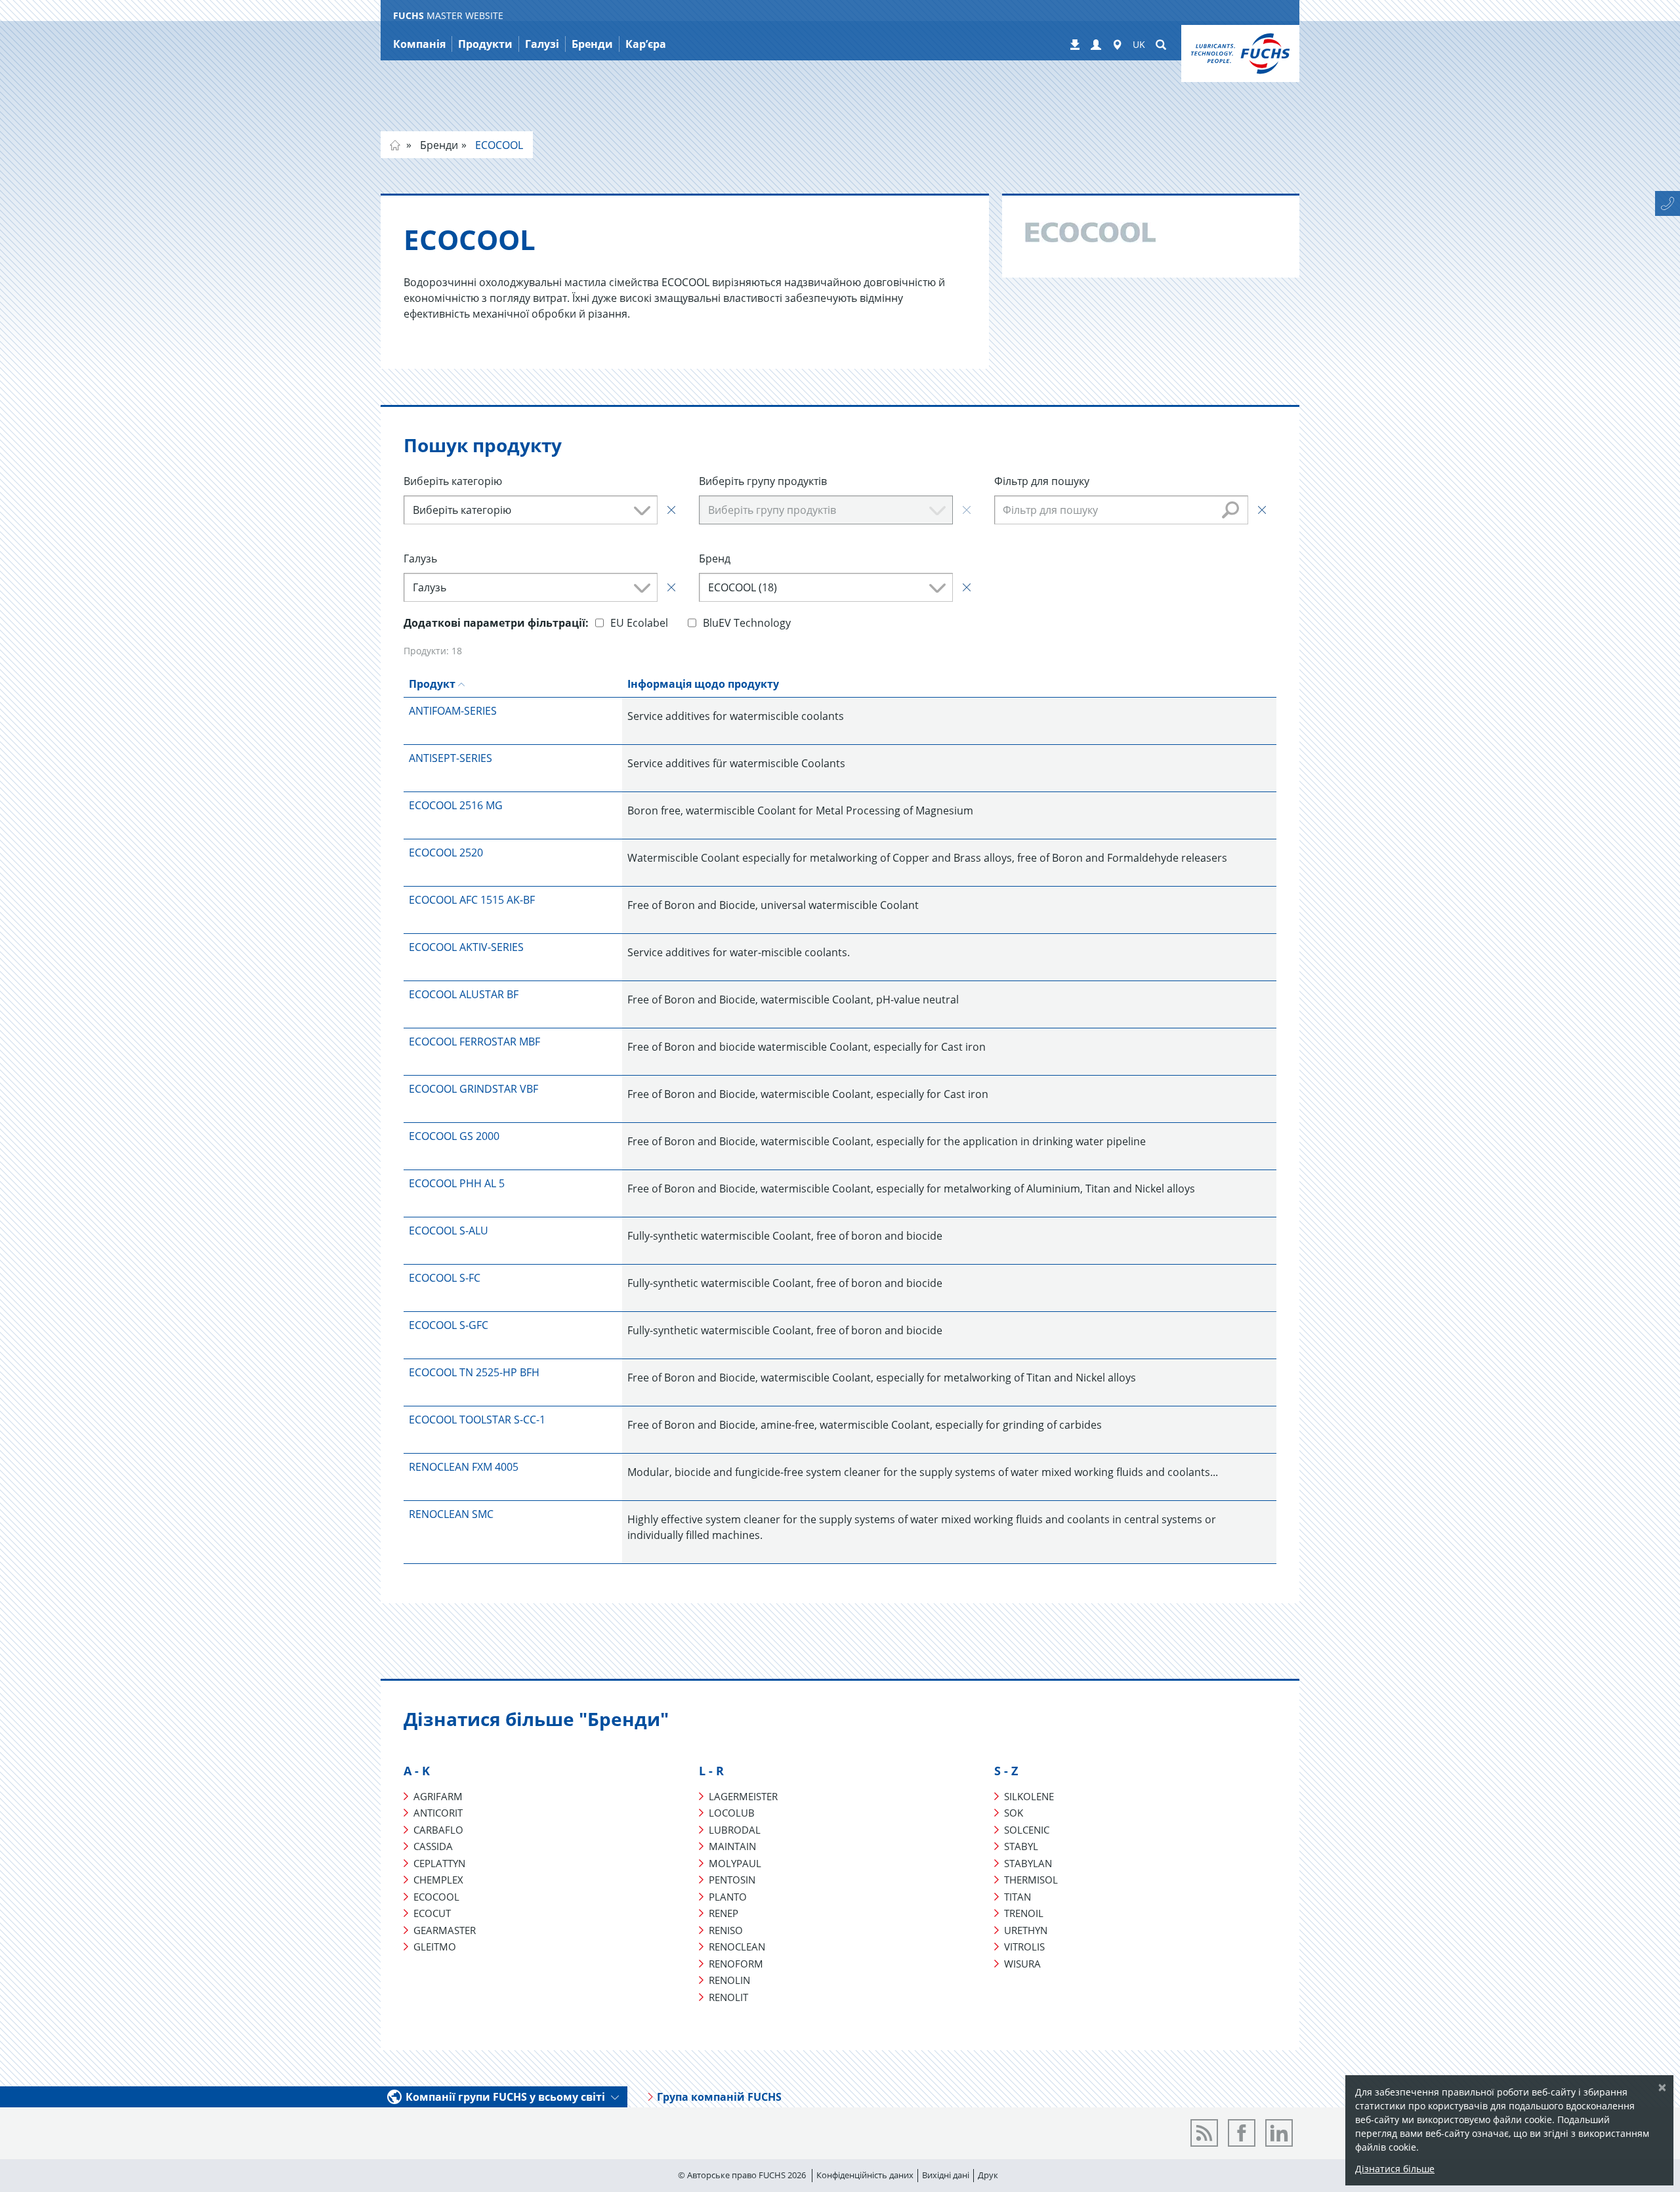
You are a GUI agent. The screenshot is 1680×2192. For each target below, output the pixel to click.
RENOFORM (736, 1964)
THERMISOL (1031, 1880)
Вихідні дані (946, 2175)
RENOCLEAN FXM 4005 (464, 1467)
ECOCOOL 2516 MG (456, 805)
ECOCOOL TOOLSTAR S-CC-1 (477, 1420)
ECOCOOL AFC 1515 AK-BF (472, 900)
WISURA (1022, 1964)
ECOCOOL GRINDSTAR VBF (473, 1089)
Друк (988, 2175)
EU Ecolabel (639, 623)
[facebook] (1242, 2133)
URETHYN (1026, 1930)
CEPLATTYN (439, 1863)
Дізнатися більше (1395, 2169)
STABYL (1021, 1846)
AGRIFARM (438, 1796)
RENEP (724, 1913)
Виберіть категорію (453, 481)
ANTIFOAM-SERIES (453, 711)
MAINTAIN (732, 1846)
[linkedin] (1279, 2133)
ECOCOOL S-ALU (449, 1231)
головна (395, 145)
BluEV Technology (747, 623)
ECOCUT (432, 1913)
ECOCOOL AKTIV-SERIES (466, 947)
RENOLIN (729, 1980)
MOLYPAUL (735, 1863)
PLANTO (728, 1897)
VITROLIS (1024, 1947)
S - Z (1006, 1771)
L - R (711, 1771)
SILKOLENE (1029, 1796)
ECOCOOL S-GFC (449, 1325)
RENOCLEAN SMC (451, 1514)
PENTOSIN (732, 1880)
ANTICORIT (438, 1813)
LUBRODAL (735, 1830)
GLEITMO (435, 1947)
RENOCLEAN (737, 1947)
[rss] (1204, 2133)
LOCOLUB (732, 1813)
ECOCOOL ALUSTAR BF (464, 994)
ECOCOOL (498, 145)
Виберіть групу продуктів (763, 481)
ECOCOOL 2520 (446, 853)
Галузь (420, 559)
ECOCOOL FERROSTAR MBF (474, 1042)
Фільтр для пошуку (1042, 481)
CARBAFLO (438, 1830)
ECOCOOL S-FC (445, 1278)
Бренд (715, 559)
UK (1139, 44)
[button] (1096, 45)
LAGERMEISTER (743, 1796)
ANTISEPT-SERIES (451, 758)
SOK (1014, 1813)
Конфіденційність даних (865, 2175)
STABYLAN (1028, 1863)
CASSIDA (433, 1846)
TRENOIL (1024, 1913)
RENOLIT (728, 1997)
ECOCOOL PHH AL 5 (457, 1183)
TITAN (1018, 1897)
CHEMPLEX (438, 1880)
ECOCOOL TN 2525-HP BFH (474, 1372)
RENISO (726, 1930)
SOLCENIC (1027, 1830)
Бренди (438, 145)
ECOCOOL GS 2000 (454, 1136)
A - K (417, 1771)
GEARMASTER (445, 1930)
